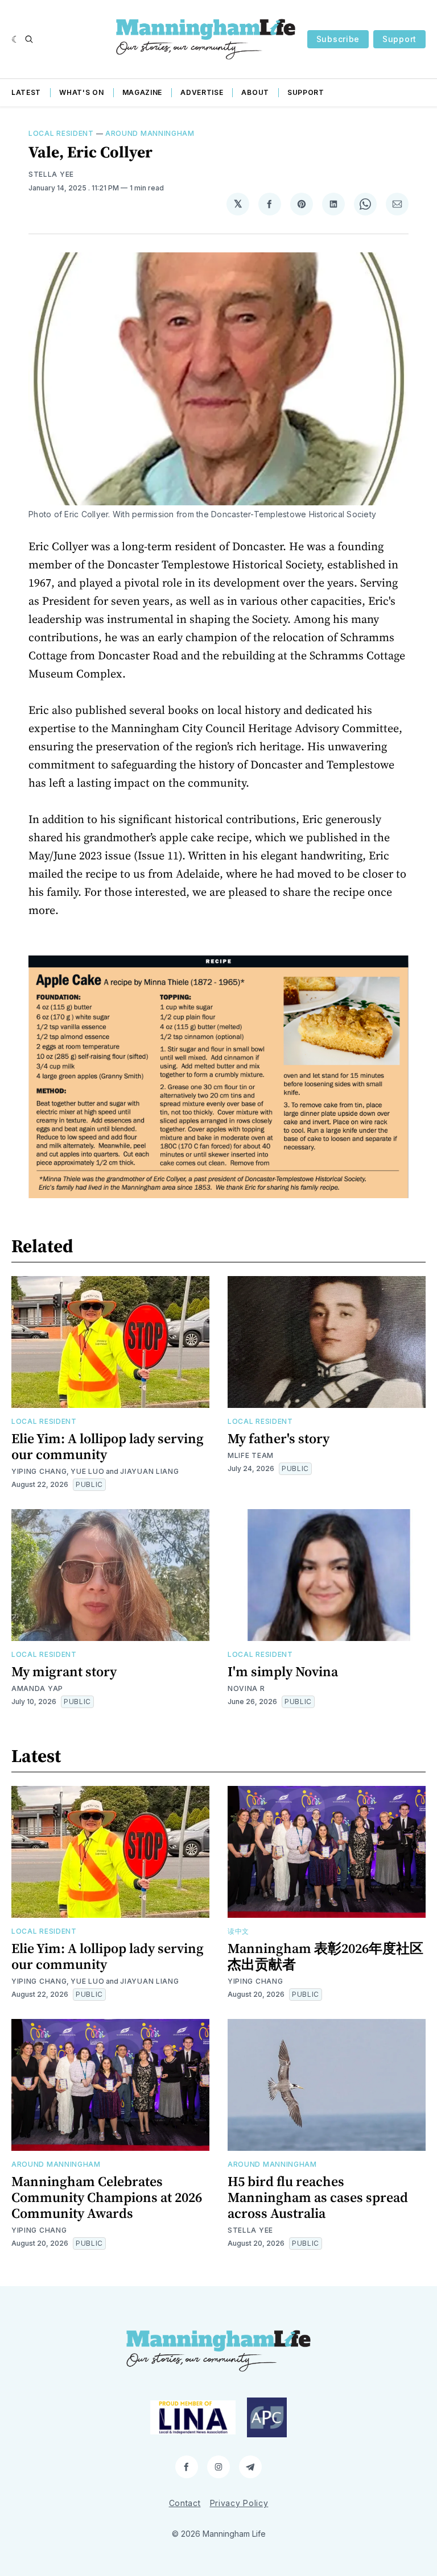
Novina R (246, 1688)
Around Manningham (150, 133)
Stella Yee (51, 174)
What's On (81, 92)
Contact (185, 2503)
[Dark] (16, 39)
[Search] (29, 39)
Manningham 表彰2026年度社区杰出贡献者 (325, 1956)
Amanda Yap (37, 1688)
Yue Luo (87, 1471)
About (255, 92)
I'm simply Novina (283, 1671)
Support (399, 39)
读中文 (238, 1931)
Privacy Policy (239, 2503)
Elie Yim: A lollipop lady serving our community (108, 1446)
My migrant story (64, 1671)
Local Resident (61, 133)
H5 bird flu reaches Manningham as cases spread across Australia (318, 2197)
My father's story (279, 1438)
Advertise (202, 92)
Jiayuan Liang (149, 1471)
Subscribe (338, 39)
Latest (26, 92)
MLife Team (251, 1455)
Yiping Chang (39, 1471)
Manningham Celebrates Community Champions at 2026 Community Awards (107, 2197)
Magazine (143, 92)
